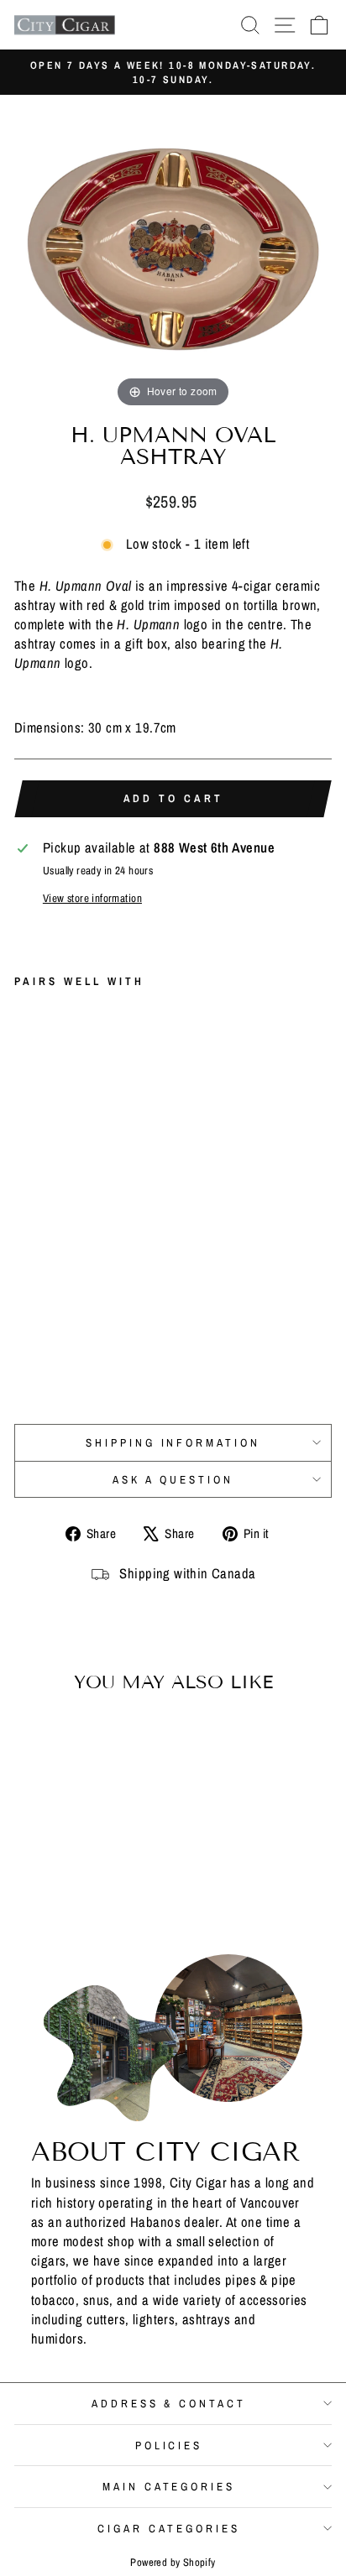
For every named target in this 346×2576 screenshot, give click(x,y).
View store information (92, 898)
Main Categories (169, 2486)
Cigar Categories (169, 2528)
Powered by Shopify (173, 2562)
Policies (169, 2445)
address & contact (169, 2403)
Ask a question (173, 1479)
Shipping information (173, 1442)
